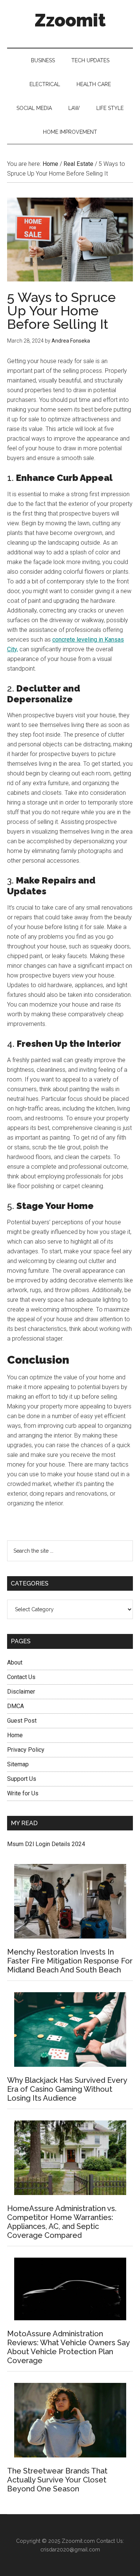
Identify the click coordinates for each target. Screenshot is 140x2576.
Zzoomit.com (78, 2541)
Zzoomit (70, 20)
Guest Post (22, 1721)
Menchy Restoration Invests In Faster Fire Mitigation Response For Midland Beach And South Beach (70, 1961)
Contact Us (21, 1677)
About (15, 1662)
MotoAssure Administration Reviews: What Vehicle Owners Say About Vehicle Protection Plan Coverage (68, 2347)
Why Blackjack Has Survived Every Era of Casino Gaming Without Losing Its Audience (67, 2089)
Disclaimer (21, 1692)
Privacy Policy (26, 1750)
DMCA (15, 1706)
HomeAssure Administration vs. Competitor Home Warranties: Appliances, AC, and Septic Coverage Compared (62, 2222)
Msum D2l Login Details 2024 (46, 1844)
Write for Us (23, 1793)
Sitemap (18, 1764)
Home (15, 1735)
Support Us (22, 1779)
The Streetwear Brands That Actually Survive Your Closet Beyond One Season (57, 2480)
